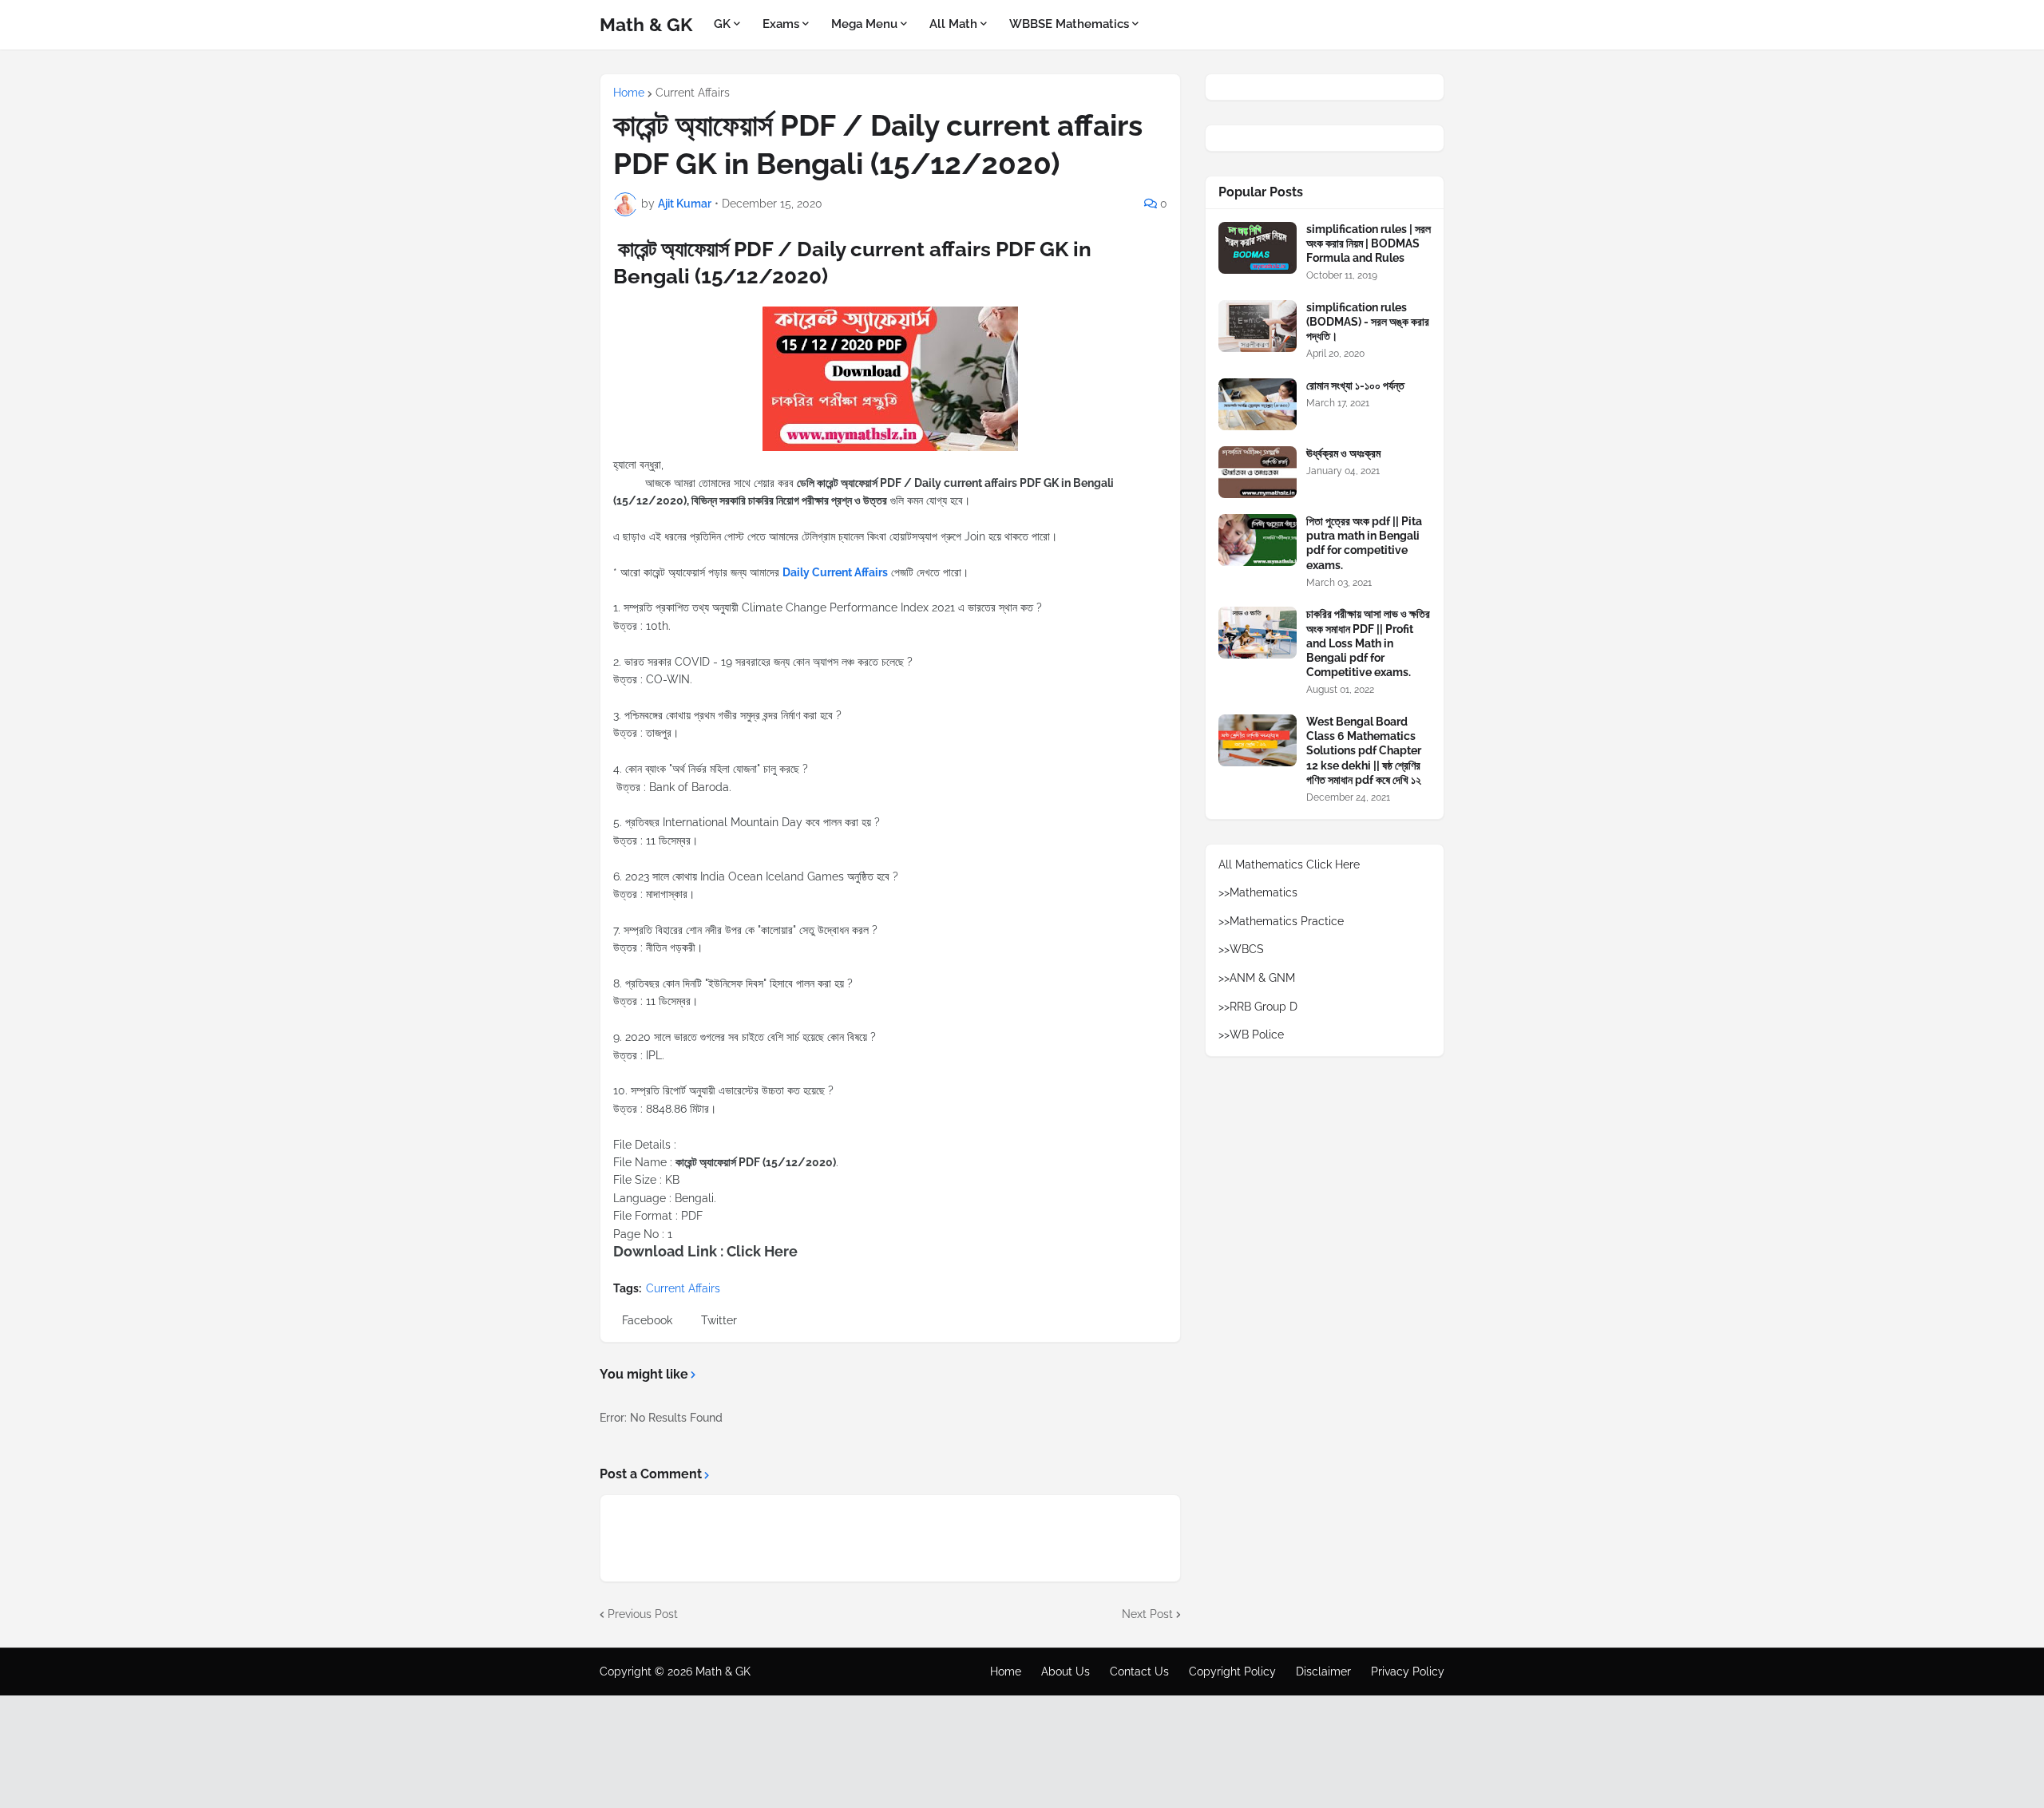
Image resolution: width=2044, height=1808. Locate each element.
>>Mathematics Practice (1281, 921)
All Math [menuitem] (953, 24)
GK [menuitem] (722, 24)
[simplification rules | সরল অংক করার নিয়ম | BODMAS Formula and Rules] (1258, 248)
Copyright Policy (1232, 1672)
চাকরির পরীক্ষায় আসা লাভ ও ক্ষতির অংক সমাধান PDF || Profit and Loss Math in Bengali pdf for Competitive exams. (1368, 643)
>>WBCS (1241, 949)
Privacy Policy (1408, 1672)
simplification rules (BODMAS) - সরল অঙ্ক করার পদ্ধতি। (1368, 322)
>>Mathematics (1258, 892)
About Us (1066, 1672)
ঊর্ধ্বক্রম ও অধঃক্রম (1343, 453)
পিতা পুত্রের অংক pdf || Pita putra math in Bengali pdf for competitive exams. (1364, 543)
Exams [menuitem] (781, 24)
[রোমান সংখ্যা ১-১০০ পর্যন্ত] (1258, 404)
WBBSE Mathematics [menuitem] (1069, 24)
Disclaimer (1323, 1672)
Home (629, 93)
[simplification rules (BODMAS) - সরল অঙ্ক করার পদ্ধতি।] (1258, 326)
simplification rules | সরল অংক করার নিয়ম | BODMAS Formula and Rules (1369, 243)
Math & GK (646, 24)
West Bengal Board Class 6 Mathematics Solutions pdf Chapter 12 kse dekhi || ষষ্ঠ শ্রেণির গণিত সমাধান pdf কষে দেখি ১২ (1364, 751)
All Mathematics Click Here (1289, 864)
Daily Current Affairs (835, 572)
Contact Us (1139, 1672)
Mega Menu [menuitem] (864, 24)
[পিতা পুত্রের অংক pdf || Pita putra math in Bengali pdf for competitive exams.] (1258, 540)
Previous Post (643, 1614)
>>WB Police (1251, 1035)
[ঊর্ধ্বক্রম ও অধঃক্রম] (1258, 472)
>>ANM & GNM (1257, 978)
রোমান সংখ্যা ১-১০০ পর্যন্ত (1355, 386)
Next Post (1147, 1614)
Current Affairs (693, 93)
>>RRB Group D (1258, 1007)
